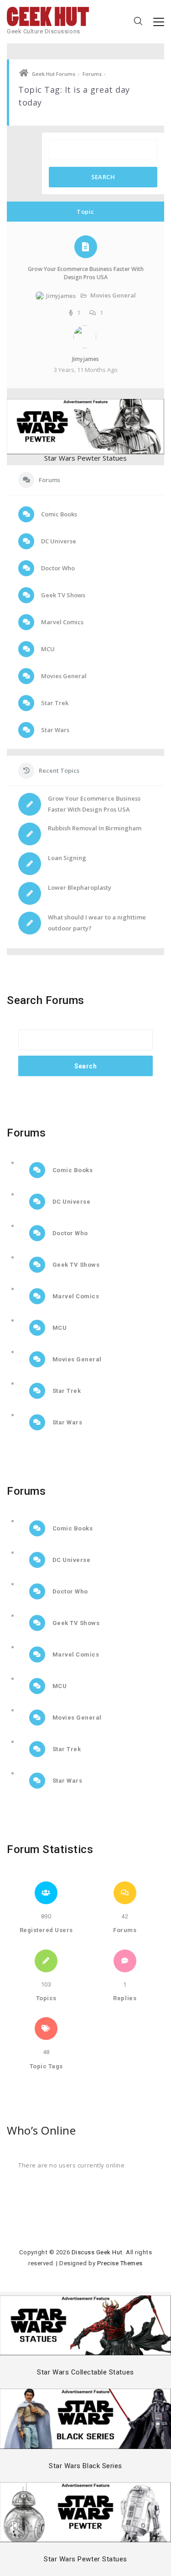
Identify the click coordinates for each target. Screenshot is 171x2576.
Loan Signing (67, 858)
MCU (47, 649)
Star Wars (54, 730)
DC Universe (58, 541)
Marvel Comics (62, 622)
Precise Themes (120, 2263)
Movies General (113, 295)
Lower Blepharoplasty (80, 887)
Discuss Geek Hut (97, 2252)
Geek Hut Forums (54, 74)
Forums (92, 74)
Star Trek (54, 703)
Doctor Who (57, 568)
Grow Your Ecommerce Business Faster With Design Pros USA (86, 273)
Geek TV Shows (62, 595)
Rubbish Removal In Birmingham (95, 828)
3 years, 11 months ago (86, 370)
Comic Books (58, 514)
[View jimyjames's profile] (86, 346)
